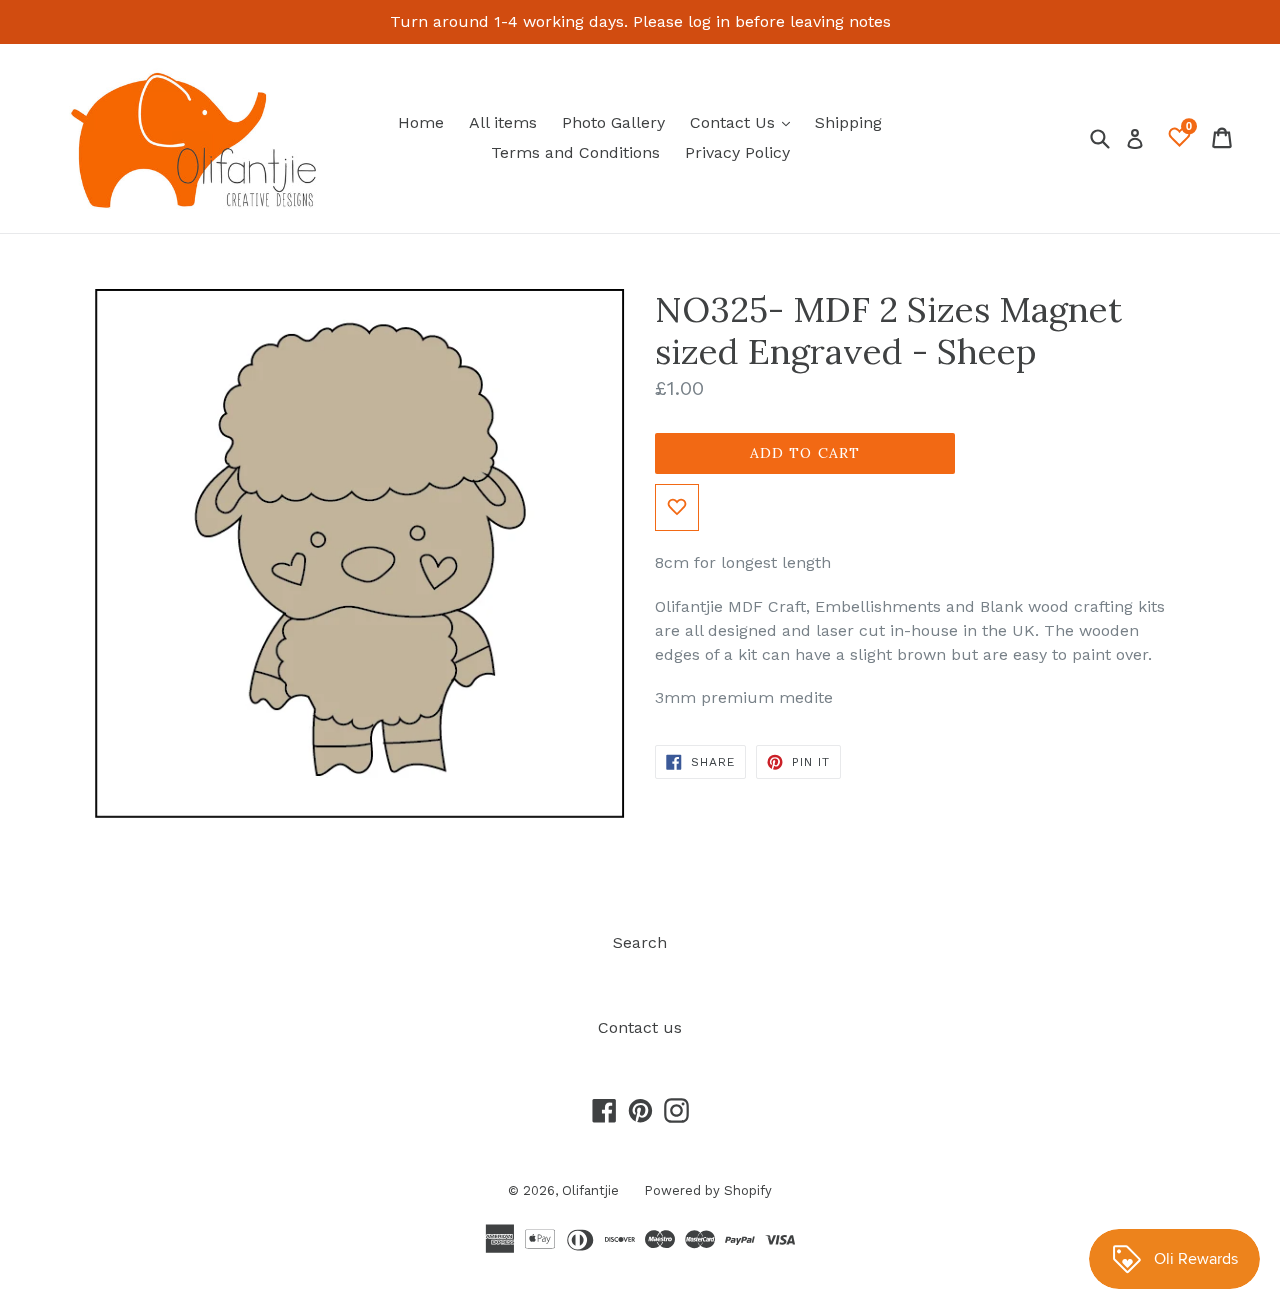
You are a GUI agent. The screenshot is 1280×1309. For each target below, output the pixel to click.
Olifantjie (590, 1190)
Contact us (640, 1027)
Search (640, 942)
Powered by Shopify (708, 1190)
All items (503, 122)
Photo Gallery (613, 122)
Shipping (848, 122)
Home (421, 122)
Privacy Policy (737, 152)
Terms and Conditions (575, 152)
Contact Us (745, 122)
